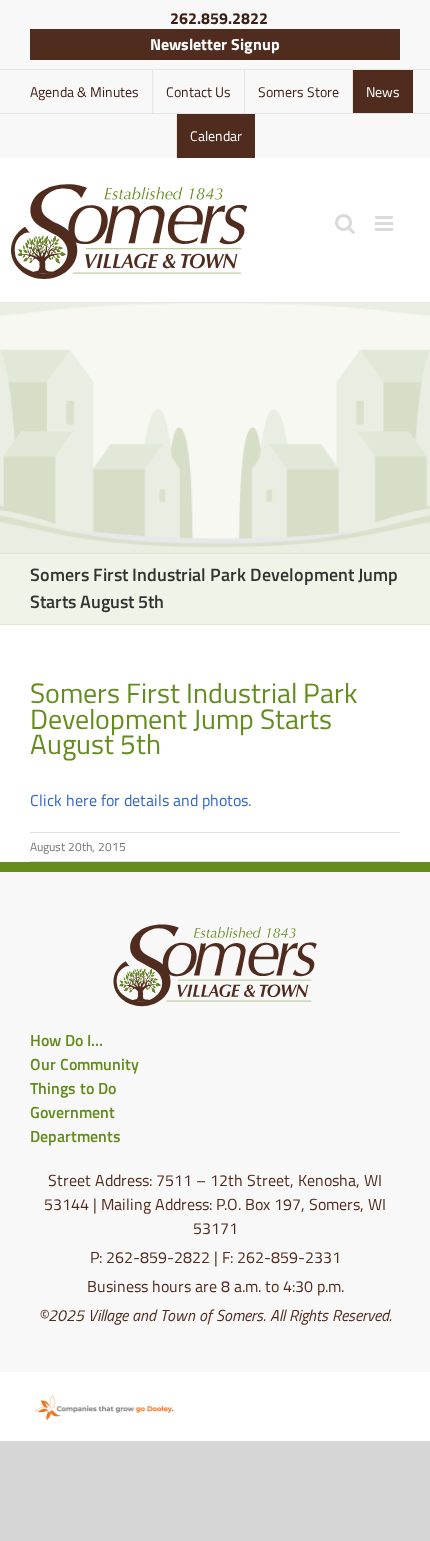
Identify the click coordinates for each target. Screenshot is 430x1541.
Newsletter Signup (215, 44)
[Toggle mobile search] (345, 223)
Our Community (84, 1064)
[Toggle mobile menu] (385, 223)
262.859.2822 (219, 18)
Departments (75, 1136)
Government (72, 1112)
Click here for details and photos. (140, 800)
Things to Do (73, 1088)
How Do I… (66, 1040)
